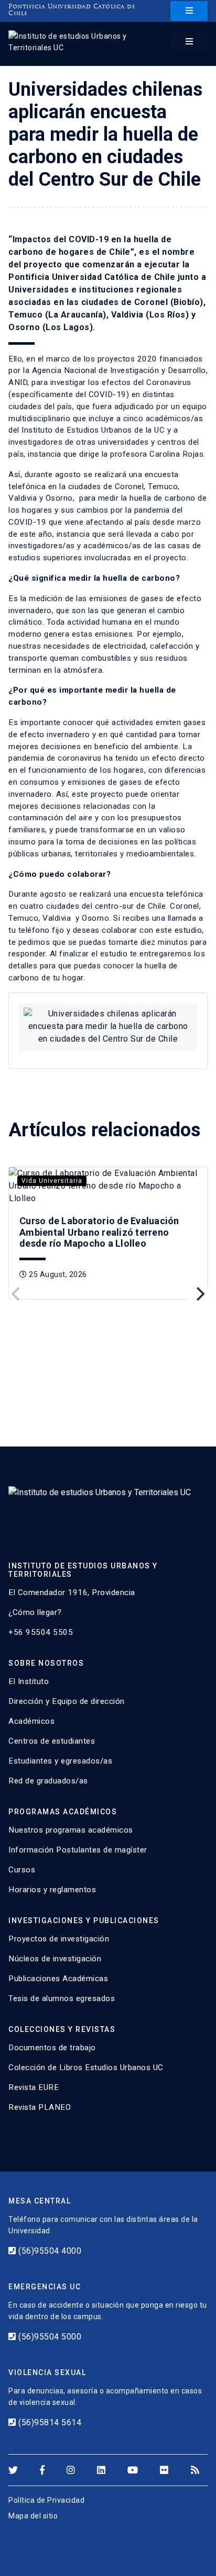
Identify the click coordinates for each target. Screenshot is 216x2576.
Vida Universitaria (52, 1181)
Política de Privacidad (46, 2500)
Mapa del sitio (33, 2516)
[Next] (199, 1294)
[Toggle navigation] (189, 11)
